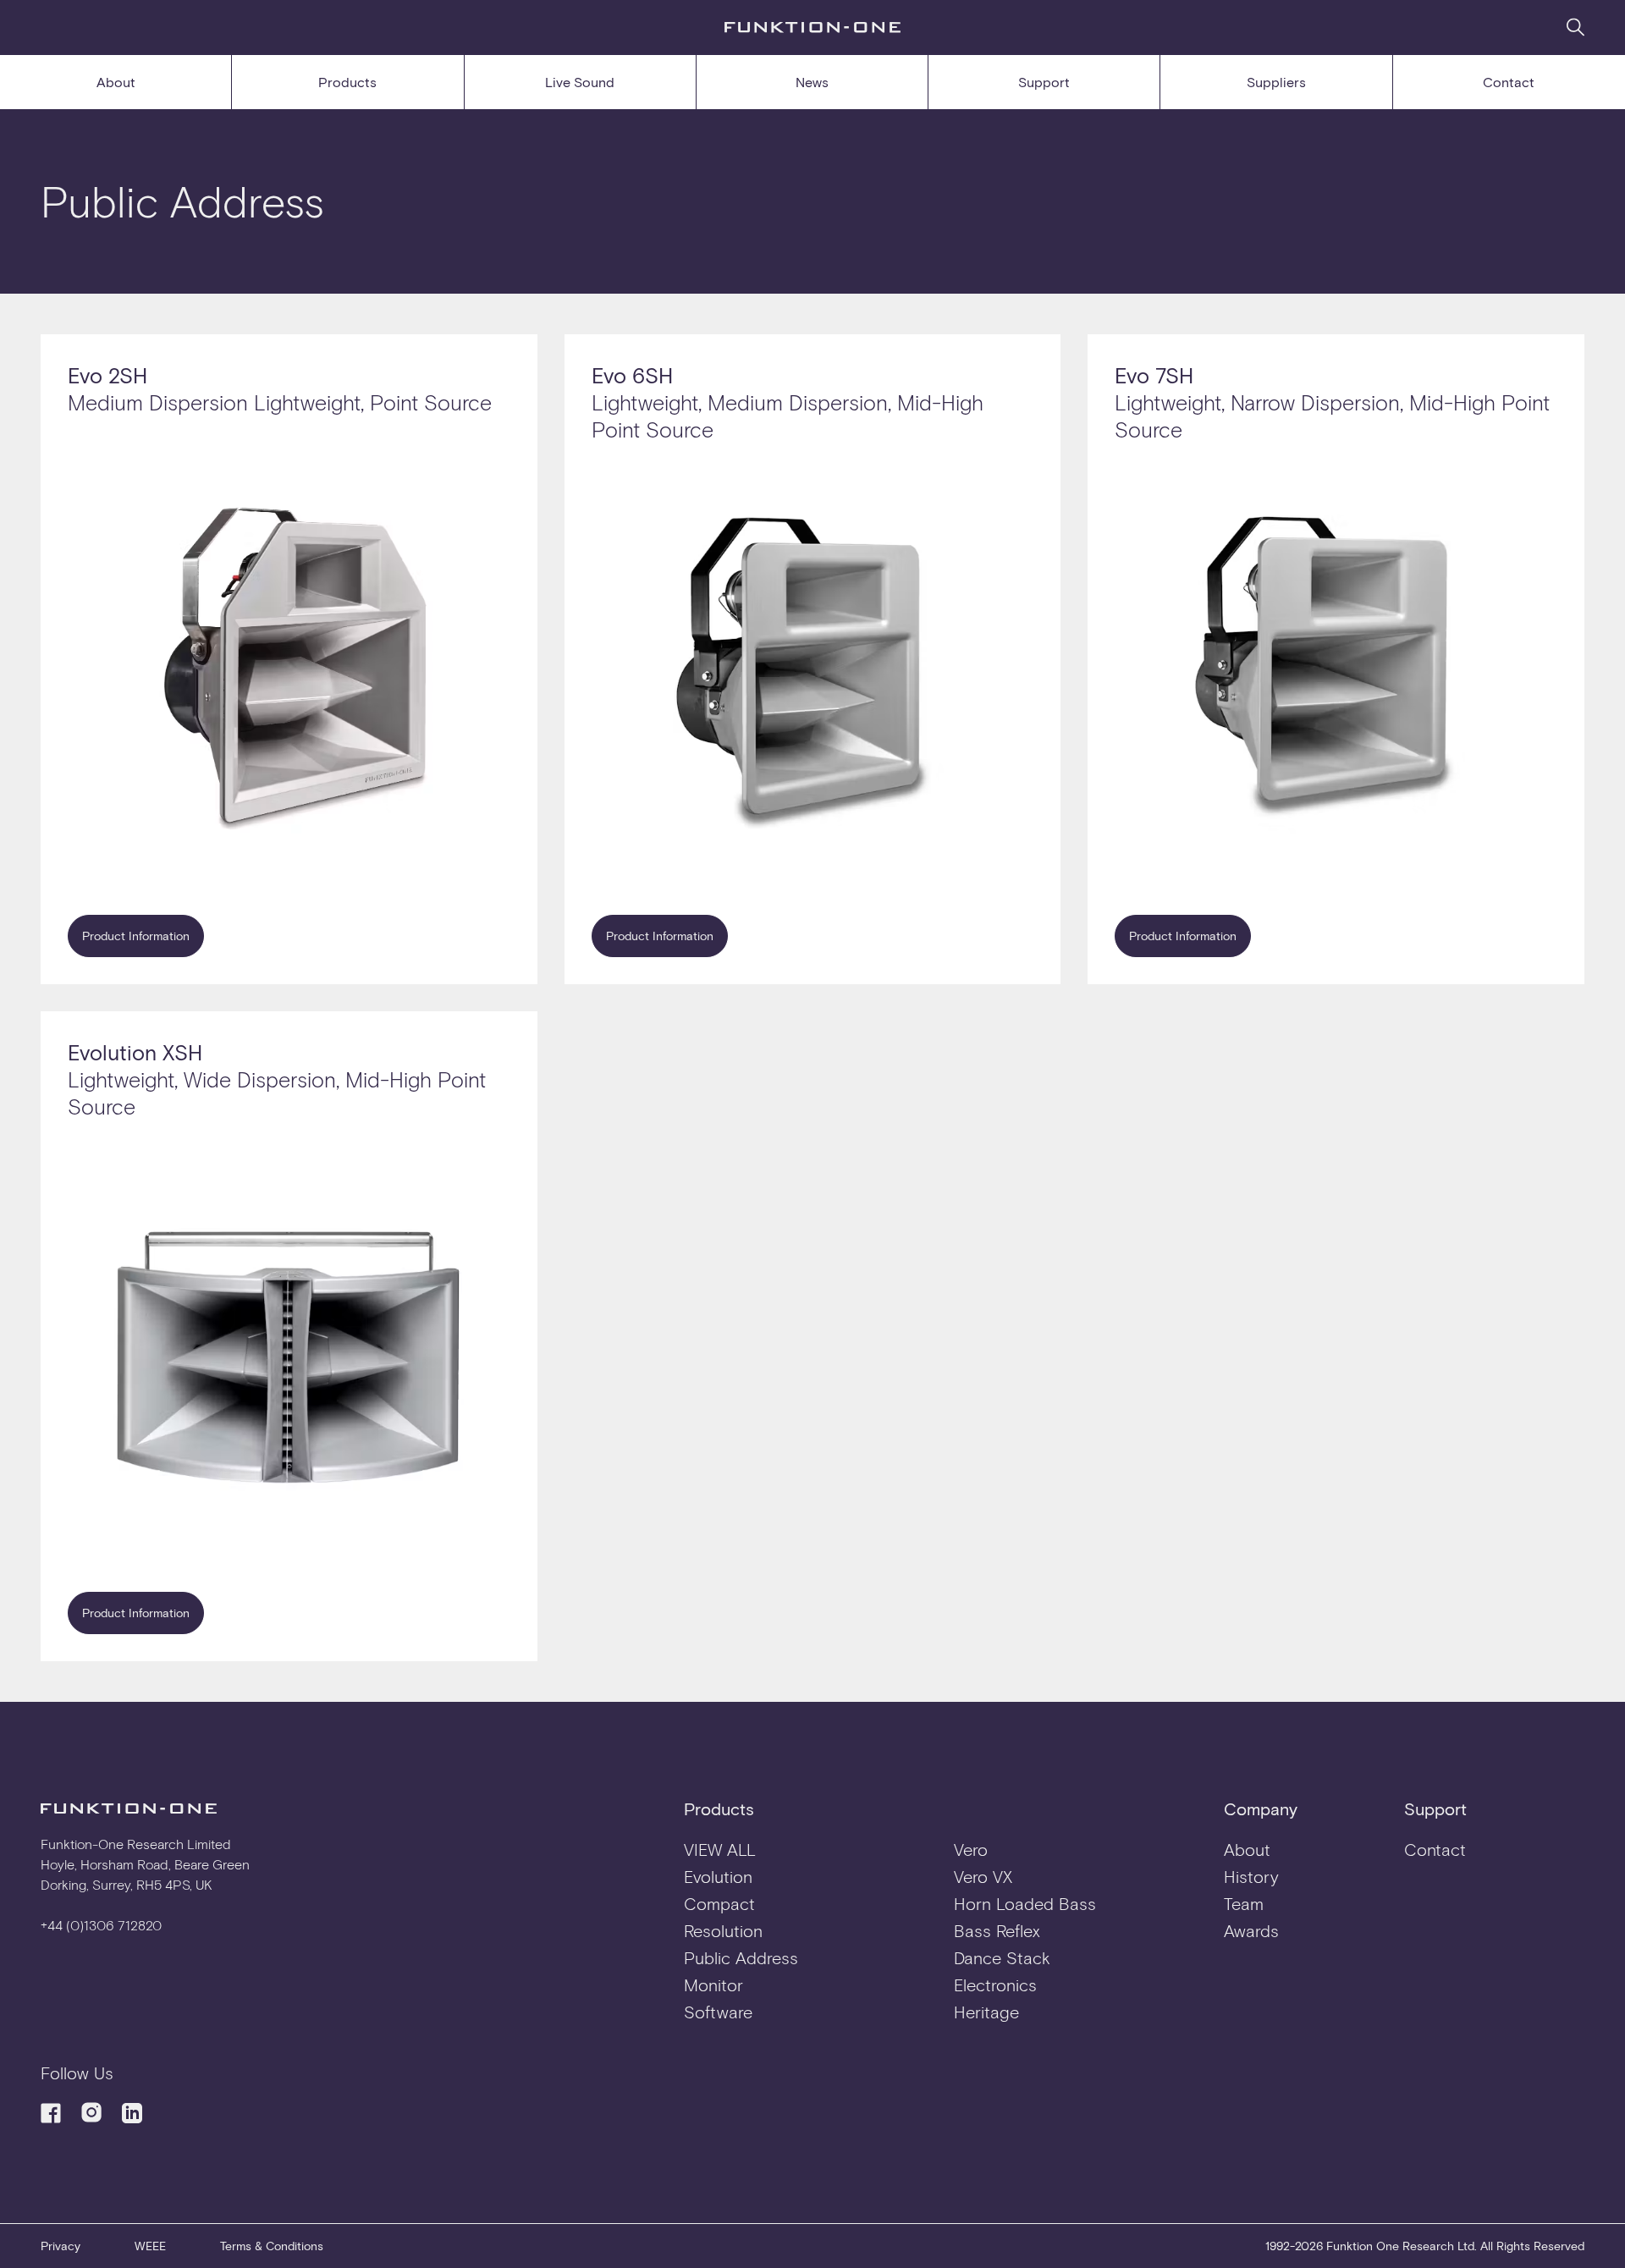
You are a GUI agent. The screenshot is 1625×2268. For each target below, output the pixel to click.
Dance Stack (1002, 1957)
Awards (1251, 1930)
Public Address (741, 1957)
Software (718, 2012)
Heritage (986, 2012)
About (116, 82)
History (1251, 1876)
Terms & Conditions (272, 2246)
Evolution (718, 1876)
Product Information (136, 936)
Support (1044, 82)
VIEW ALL (720, 1849)
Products (347, 82)
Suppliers (1276, 82)
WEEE (150, 2246)
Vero (971, 1849)
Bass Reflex (997, 1930)
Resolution (723, 1930)
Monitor (713, 1984)
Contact (1509, 82)
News (812, 82)
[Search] (1575, 27)
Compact (719, 1903)
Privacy (61, 2246)
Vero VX (983, 1876)
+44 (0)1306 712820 (101, 1925)
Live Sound (580, 82)
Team (1244, 1903)
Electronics (995, 1984)
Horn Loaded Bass (1025, 1903)
